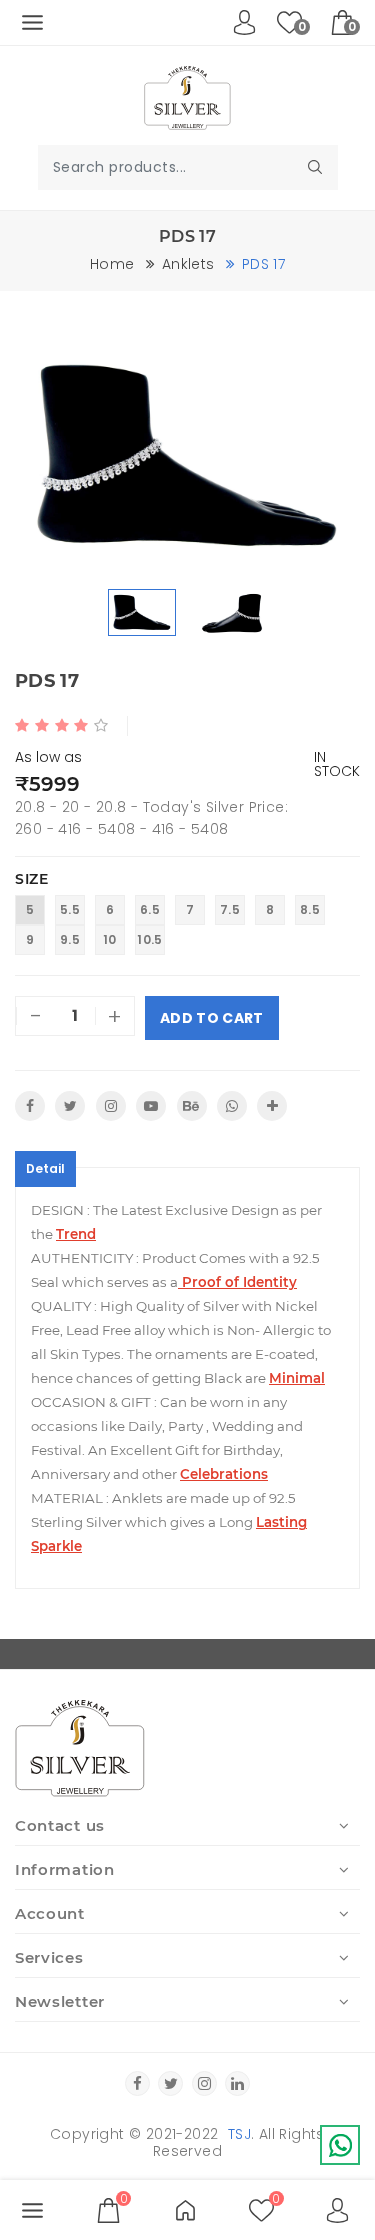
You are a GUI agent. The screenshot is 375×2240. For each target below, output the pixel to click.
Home (112, 264)
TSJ (239, 2134)
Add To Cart (212, 1018)
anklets (188, 264)
